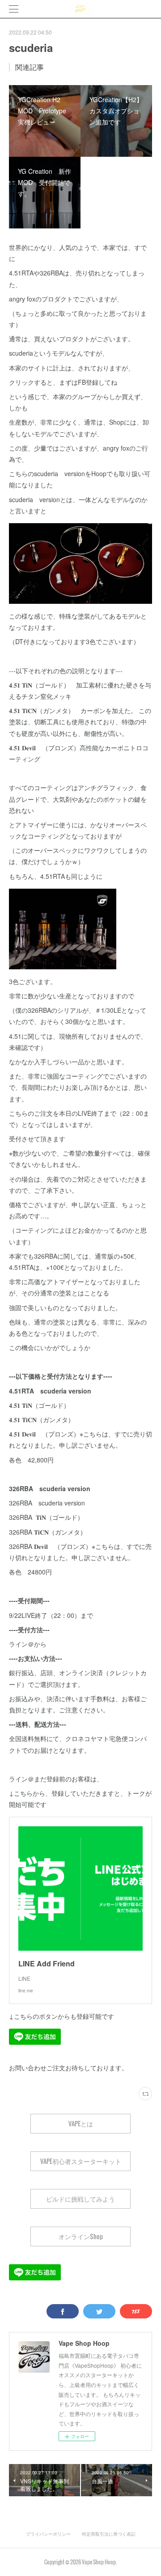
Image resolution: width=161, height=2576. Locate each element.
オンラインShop (81, 2236)
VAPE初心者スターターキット (81, 2161)
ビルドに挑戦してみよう (80, 2199)
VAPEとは (81, 2123)
